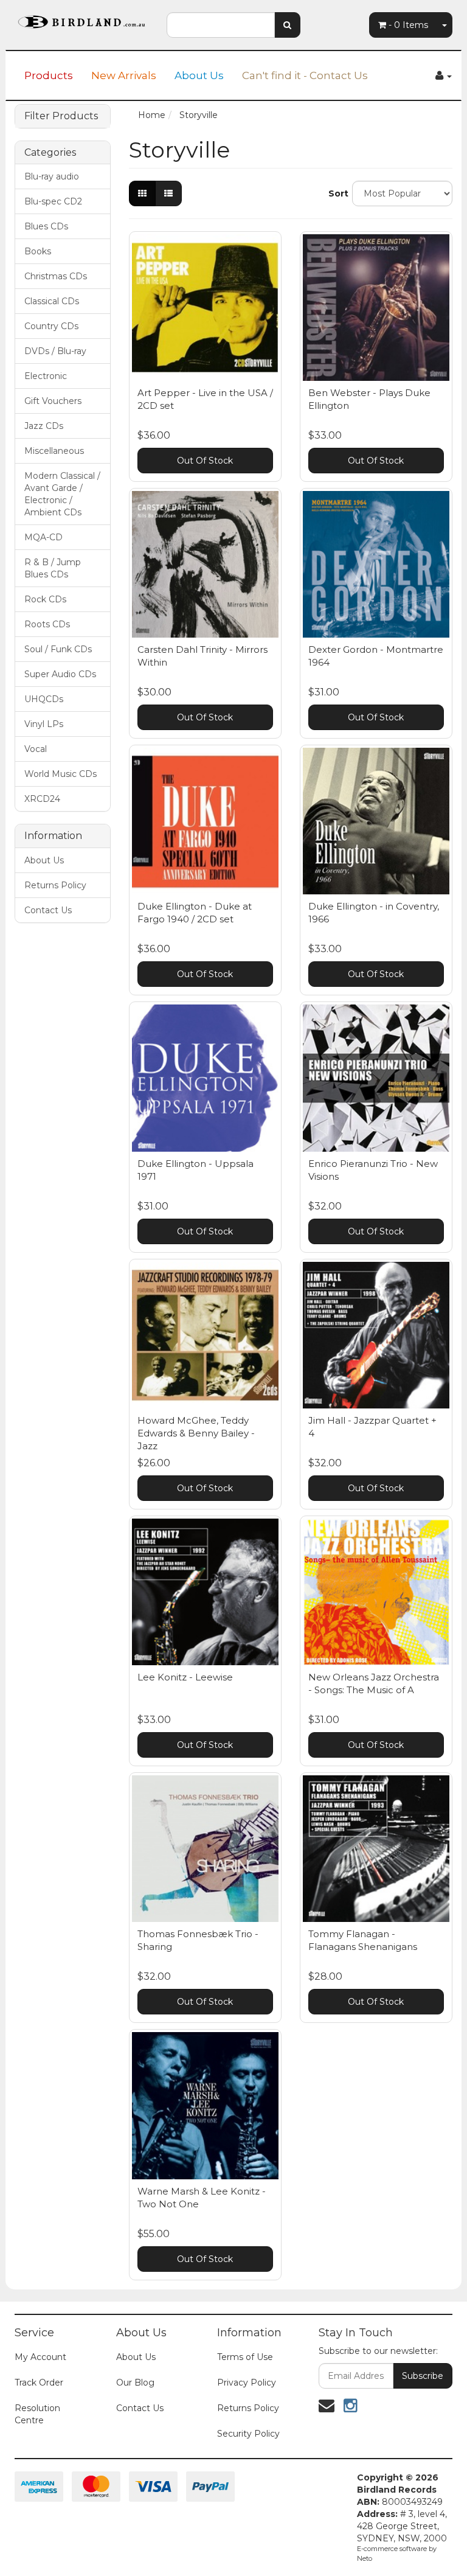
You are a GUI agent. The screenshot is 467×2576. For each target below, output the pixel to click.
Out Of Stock (205, 461)
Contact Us (48, 910)
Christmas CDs (56, 276)
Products (49, 75)
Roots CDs (47, 624)
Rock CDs (45, 599)
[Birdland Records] (81, 18)
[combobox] (221, 25)
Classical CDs (52, 301)
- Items (408, 25)
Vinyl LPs (44, 724)
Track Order (39, 2383)
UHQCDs (44, 699)
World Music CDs (61, 774)
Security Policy (248, 2434)
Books (38, 251)
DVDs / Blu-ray (55, 351)
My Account (40, 2357)
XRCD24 (42, 799)
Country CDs (51, 326)
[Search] (287, 25)
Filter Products (61, 116)
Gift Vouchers (53, 401)
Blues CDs (46, 226)
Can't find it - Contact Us (305, 75)
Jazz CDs (44, 426)
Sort (336, 193)
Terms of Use (245, 2357)
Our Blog (135, 2383)
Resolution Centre (37, 2414)
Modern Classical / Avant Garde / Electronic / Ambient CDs (62, 494)
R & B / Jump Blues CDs (53, 568)
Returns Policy (55, 885)
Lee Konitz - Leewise (185, 1677)
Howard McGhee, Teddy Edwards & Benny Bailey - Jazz (196, 1433)
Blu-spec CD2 (53, 201)
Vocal (36, 749)
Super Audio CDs (60, 674)
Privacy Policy (247, 2383)
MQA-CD (43, 537)
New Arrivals (124, 75)
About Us (199, 75)
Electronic (46, 376)
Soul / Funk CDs (58, 649)
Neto (365, 2558)
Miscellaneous (54, 451)
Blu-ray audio (52, 176)
